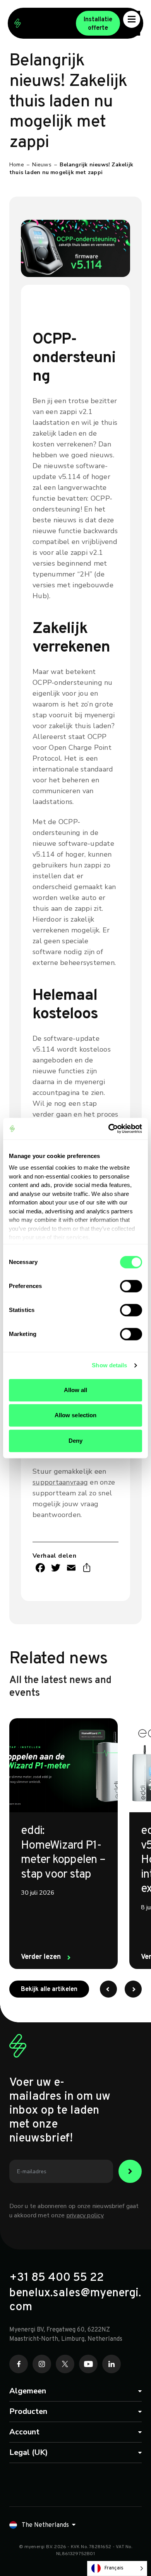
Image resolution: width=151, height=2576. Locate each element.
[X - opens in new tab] (65, 2364)
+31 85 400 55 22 (57, 2278)
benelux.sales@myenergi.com (75, 2301)
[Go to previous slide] (108, 1989)
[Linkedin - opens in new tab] (112, 2364)
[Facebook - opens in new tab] (19, 2364)
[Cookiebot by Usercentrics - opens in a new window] (109, 1129)
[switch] (131, 1286)
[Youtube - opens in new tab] (88, 2364)
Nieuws (42, 165)
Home (17, 165)
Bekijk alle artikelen (55, 1989)
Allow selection (76, 1415)
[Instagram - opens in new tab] (42, 2364)
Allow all (76, 1390)
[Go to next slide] (133, 1989)
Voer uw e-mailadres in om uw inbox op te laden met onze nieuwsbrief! (60, 2111)
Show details (109, 1365)
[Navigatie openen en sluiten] (132, 19)
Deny (75, 1441)
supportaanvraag (60, 1482)
